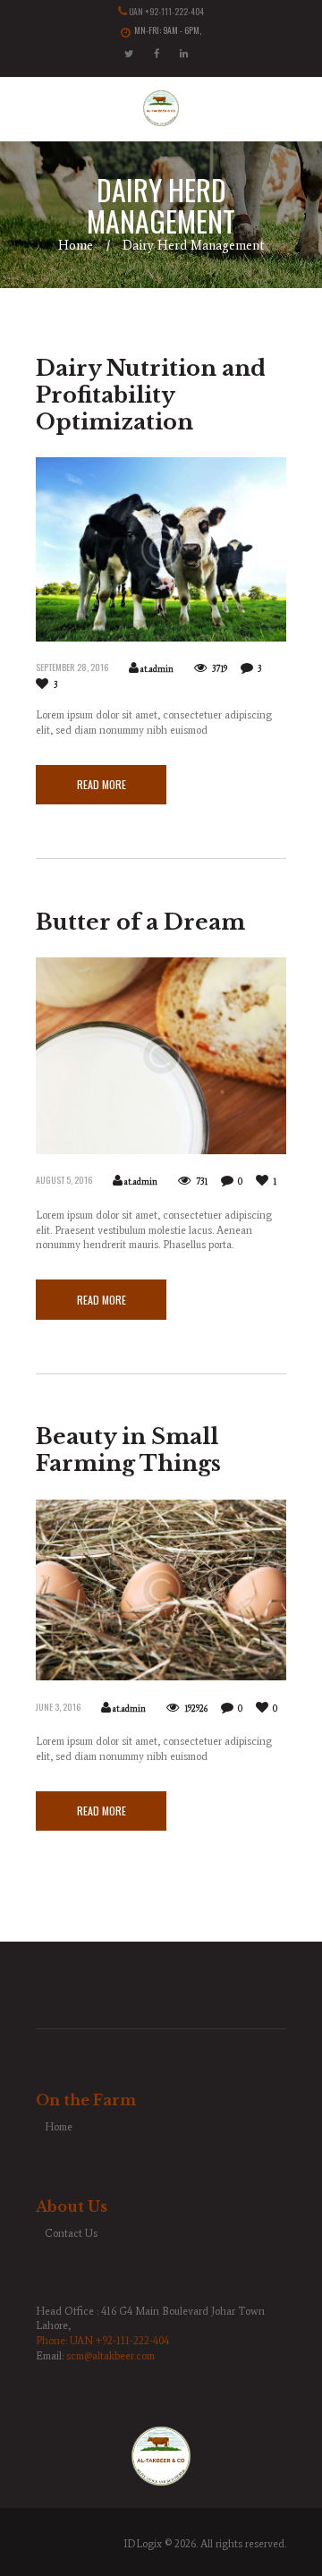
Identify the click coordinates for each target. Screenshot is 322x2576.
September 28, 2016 (72, 667)
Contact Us (71, 2233)
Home (76, 245)
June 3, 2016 (58, 1707)
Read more (102, 784)
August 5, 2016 (64, 1180)
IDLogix (143, 2544)
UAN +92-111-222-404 (166, 12)
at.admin (157, 669)
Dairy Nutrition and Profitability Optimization (151, 395)
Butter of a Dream (140, 922)
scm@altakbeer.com (110, 2356)
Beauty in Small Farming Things (128, 1450)
